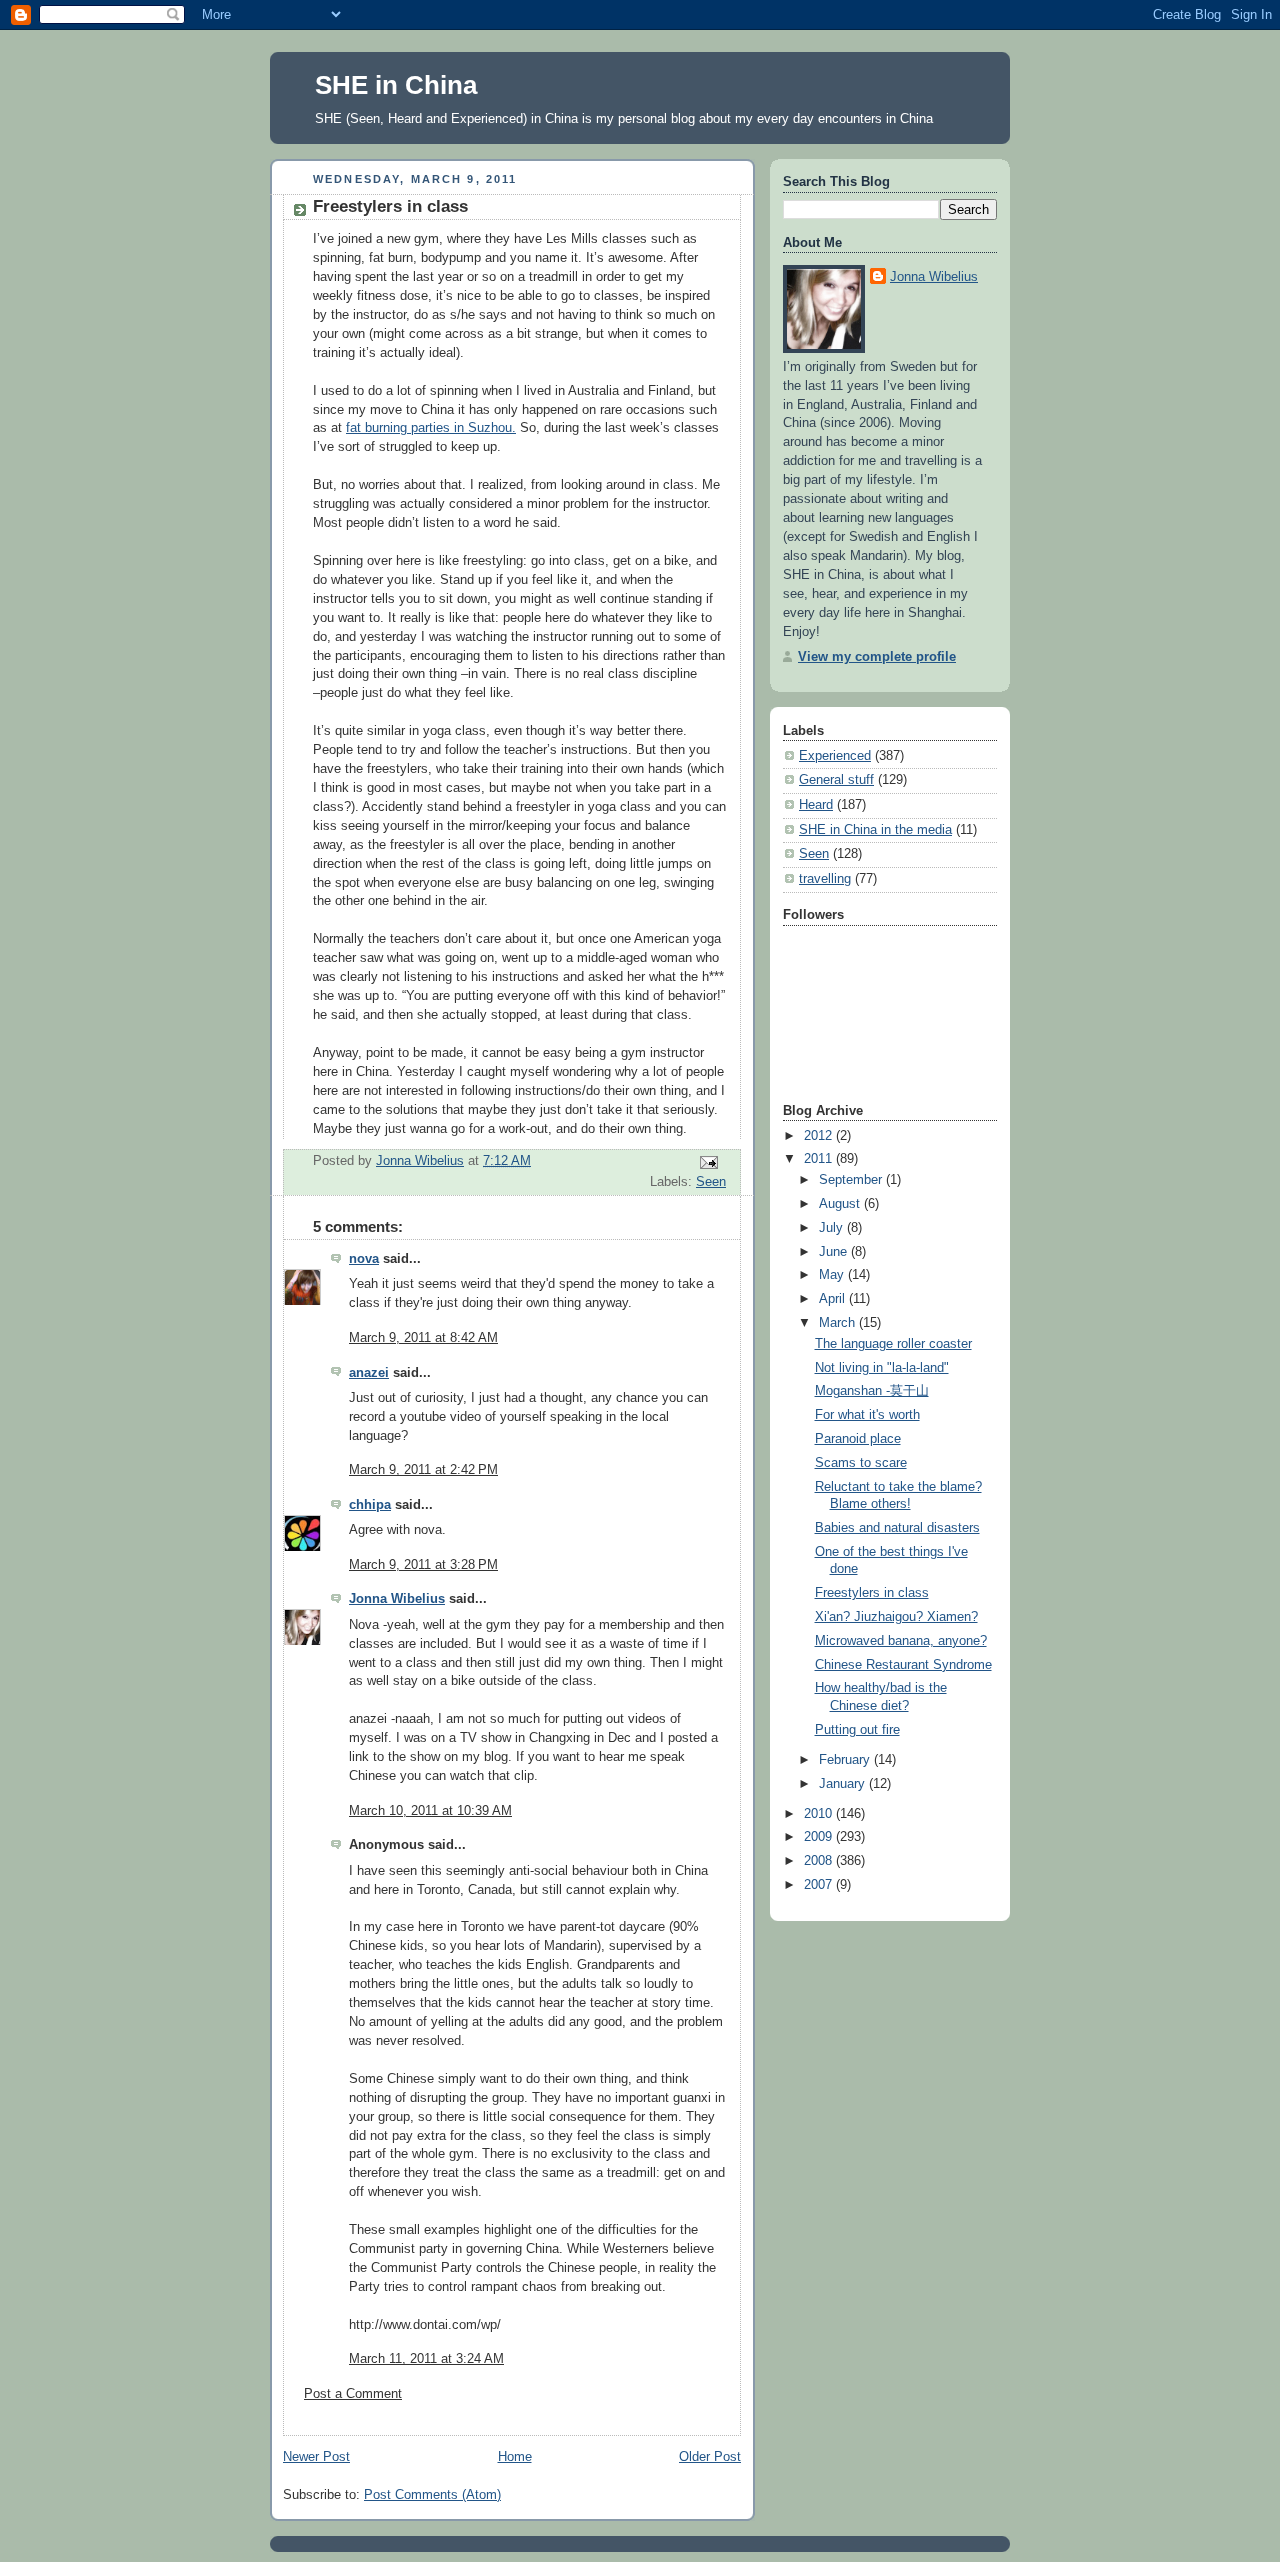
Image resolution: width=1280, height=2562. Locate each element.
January (844, 1784)
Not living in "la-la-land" (882, 1368)
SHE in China (396, 85)
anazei (369, 1373)
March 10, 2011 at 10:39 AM (430, 1811)
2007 (820, 1885)
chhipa (370, 1505)
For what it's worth (867, 1415)
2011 (820, 1159)
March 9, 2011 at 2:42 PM (423, 1470)
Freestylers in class (872, 1593)
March (839, 1323)
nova (364, 1259)
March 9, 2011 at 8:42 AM (423, 1338)
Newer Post (316, 2457)
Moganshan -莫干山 (872, 1391)
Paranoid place (858, 1439)
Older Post (710, 2457)
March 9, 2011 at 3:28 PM (423, 1565)
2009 (820, 1837)
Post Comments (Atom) (432, 2495)
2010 (820, 1814)
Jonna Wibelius (397, 1599)
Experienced (835, 756)
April (834, 1299)
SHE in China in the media (875, 830)
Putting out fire (857, 1730)
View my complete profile (877, 657)
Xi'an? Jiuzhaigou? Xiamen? (896, 1617)
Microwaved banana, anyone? (901, 1641)
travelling (825, 879)
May (833, 1275)
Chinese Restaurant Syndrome (903, 1665)
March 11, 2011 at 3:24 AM (426, 2359)
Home (515, 2457)
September (852, 1180)
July (833, 1228)
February (846, 1760)
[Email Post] (708, 1162)
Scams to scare (861, 1463)
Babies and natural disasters (897, 1528)
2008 (820, 1861)
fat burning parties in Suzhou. (431, 428)
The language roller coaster (893, 1344)
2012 (820, 1136)
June (835, 1252)
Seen (711, 1182)
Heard (816, 805)
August (841, 1204)
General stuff (836, 780)
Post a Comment (353, 2394)
